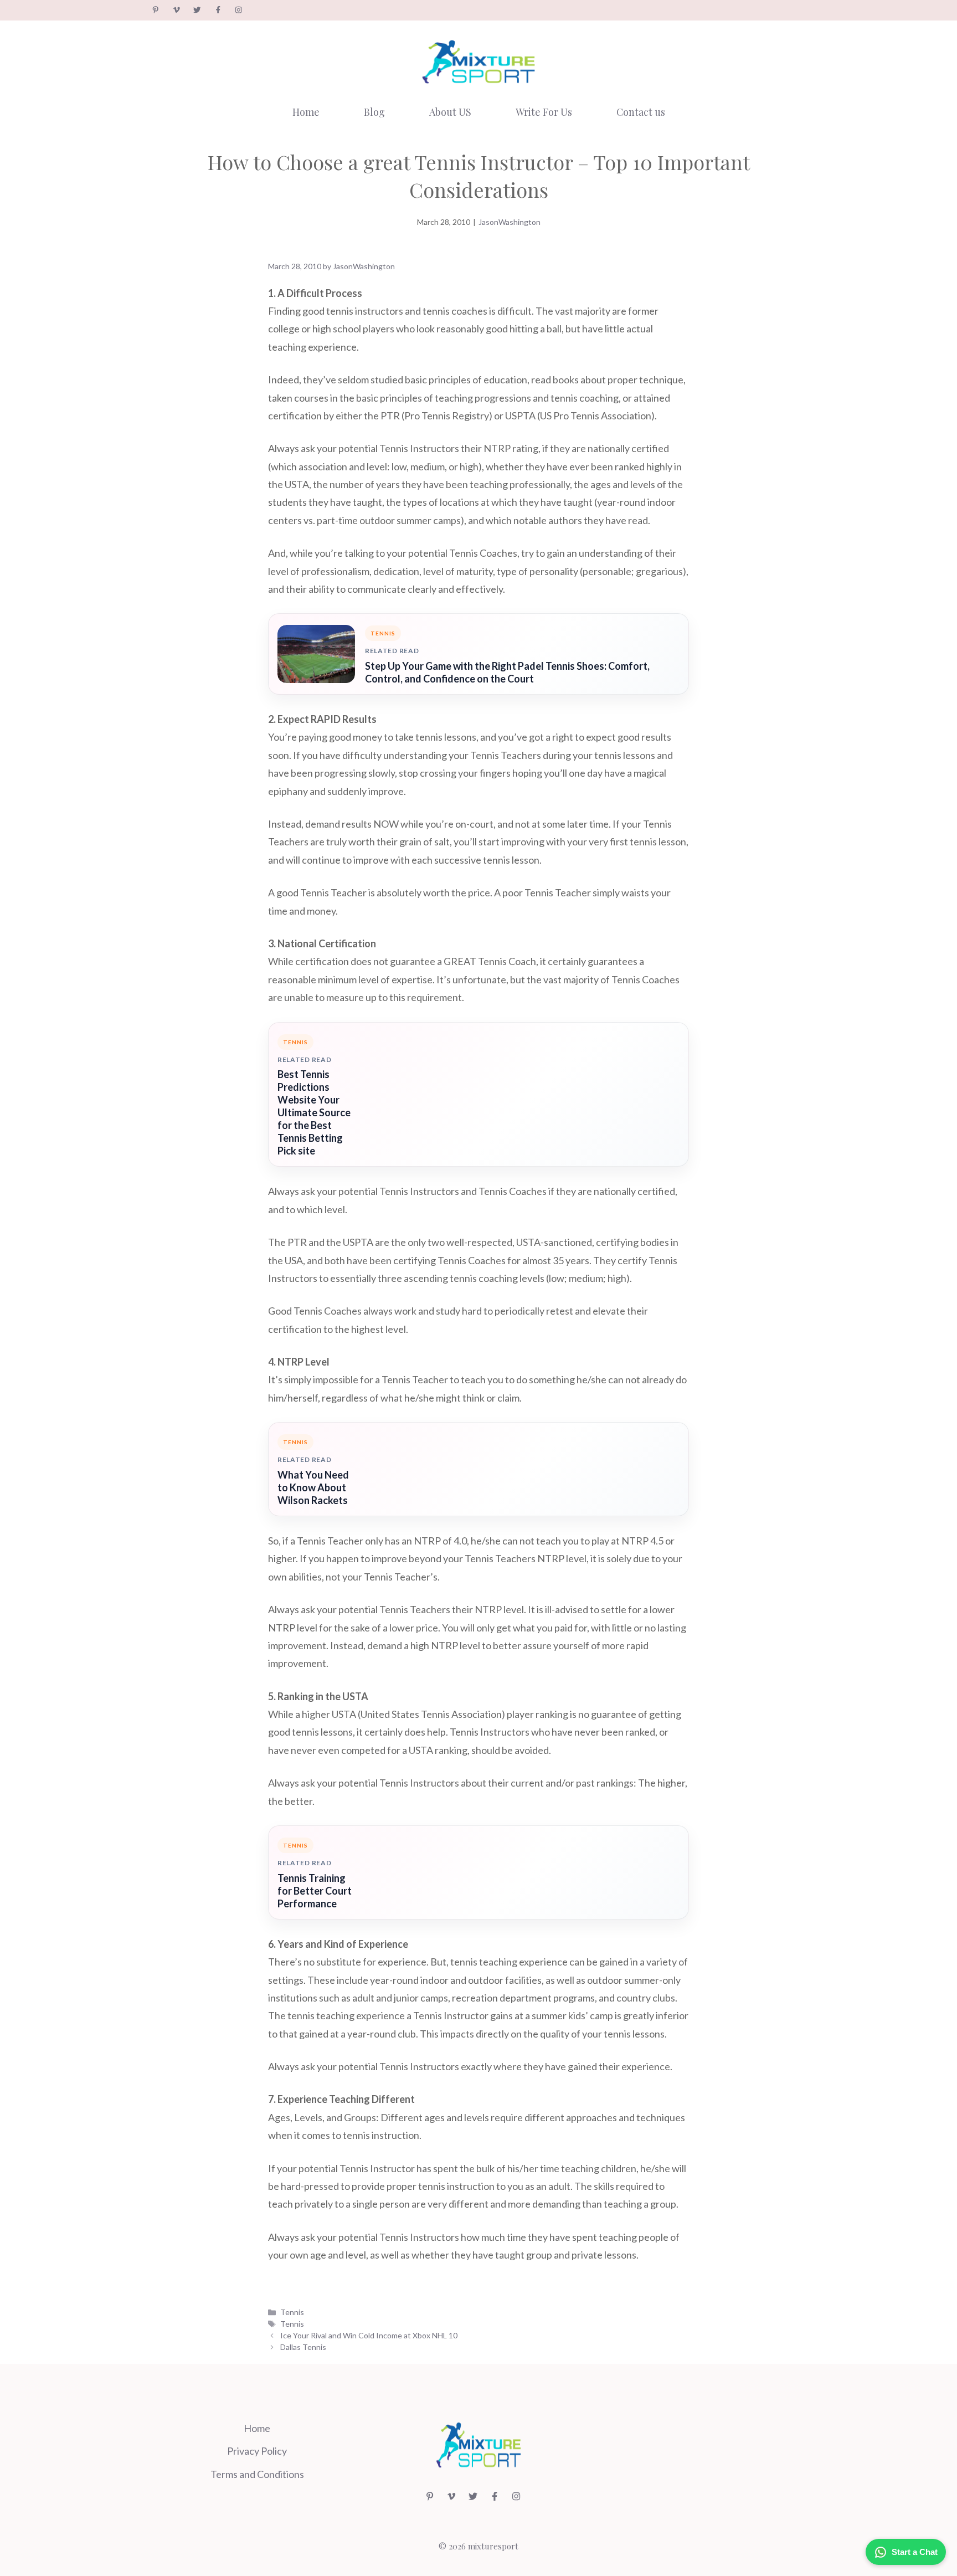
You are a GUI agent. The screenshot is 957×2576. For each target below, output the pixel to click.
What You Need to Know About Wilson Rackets (313, 1487)
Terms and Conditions (257, 2474)
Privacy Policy (257, 2451)
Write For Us (544, 112)
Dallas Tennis (303, 2347)
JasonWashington (510, 222)
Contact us (641, 112)
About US (450, 112)
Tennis (292, 2312)
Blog (374, 112)
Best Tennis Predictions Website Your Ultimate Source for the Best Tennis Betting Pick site (314, 1112)
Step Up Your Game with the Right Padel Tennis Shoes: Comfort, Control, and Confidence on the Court (507, 672)
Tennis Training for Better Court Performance (315, 1891)
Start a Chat (915, 2552)
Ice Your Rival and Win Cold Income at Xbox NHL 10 (369, 2335)
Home (306, 112)
